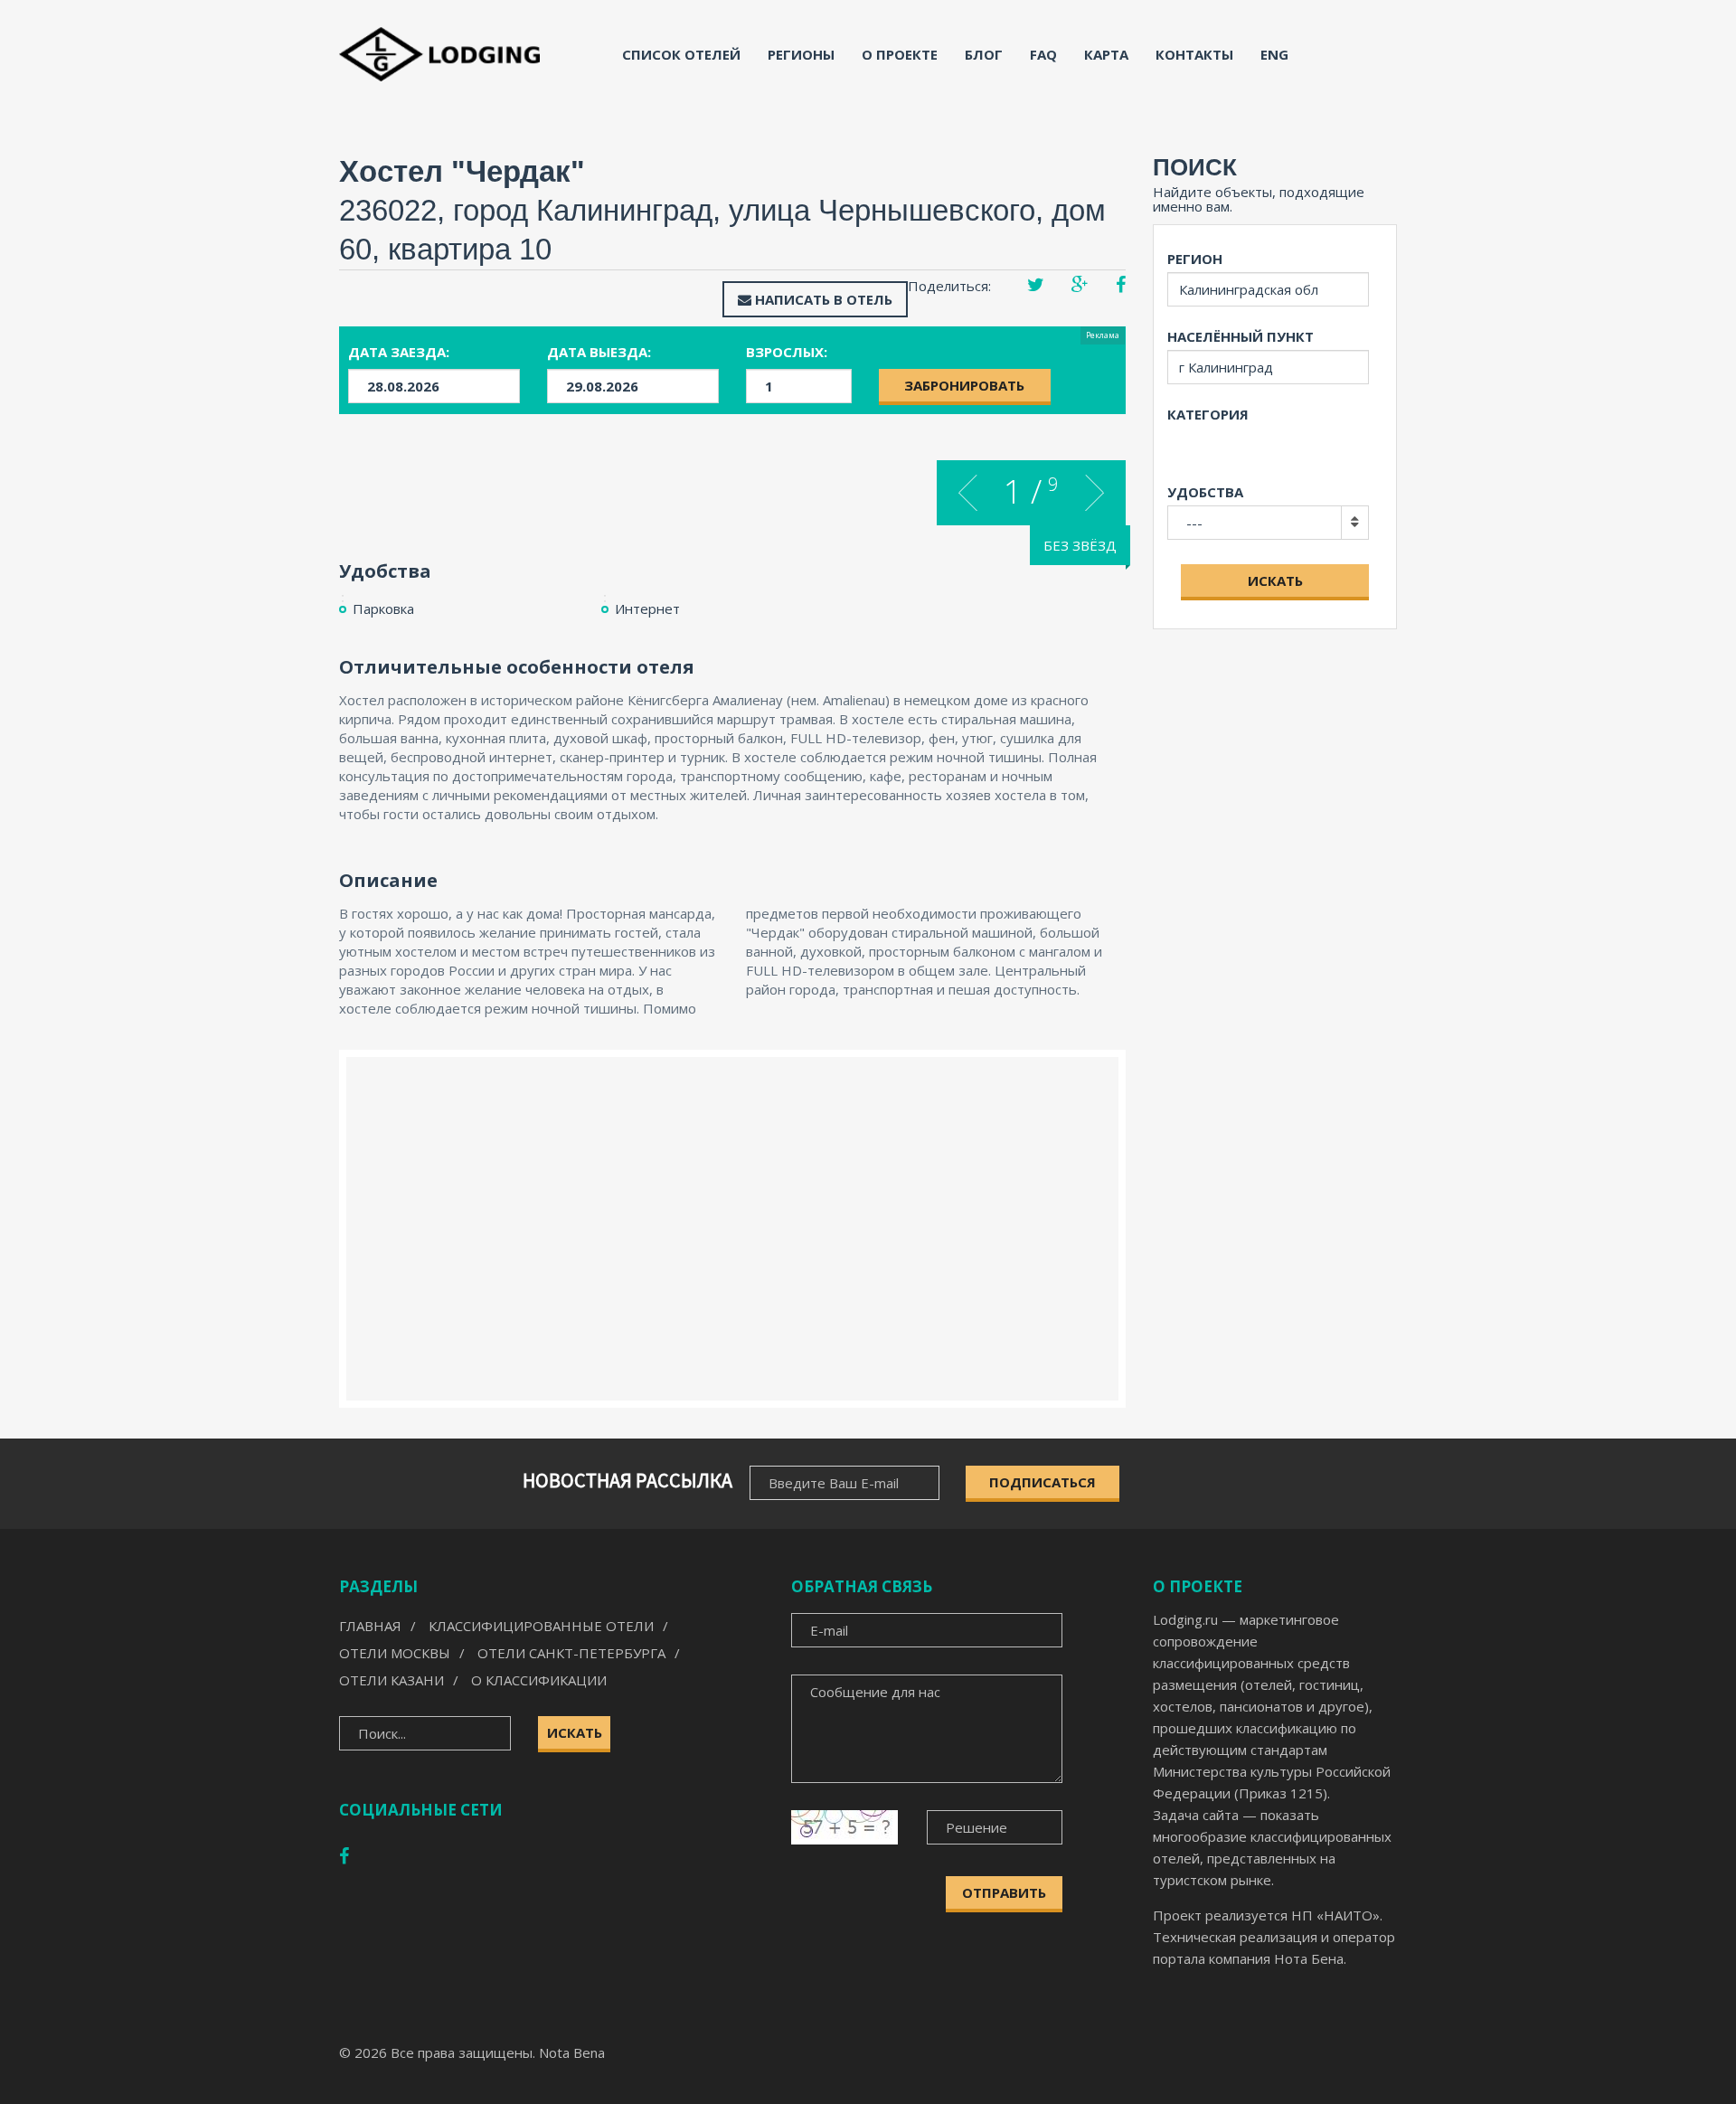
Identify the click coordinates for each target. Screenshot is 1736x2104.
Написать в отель (822, 299)
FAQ (1043, 54)
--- (1194, 523)
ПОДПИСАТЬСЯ (1043, 1482)
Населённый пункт (1241, 336)
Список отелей (681, 54)
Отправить (1004, 1892)
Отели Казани (392, 1680)
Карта (1106, 54)
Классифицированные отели (541, 1626)
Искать (1275, 580)
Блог (984, 54)
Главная (370, 1626)
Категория (1208, 414)
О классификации (539, 1680)
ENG (1274, 54)
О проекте (900, 54)
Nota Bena (572, 2052)
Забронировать (964, 385)
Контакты (1194, 54)
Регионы (801, 54)
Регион (1195, 259)
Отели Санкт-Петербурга (571, 1653)
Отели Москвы (395, 1653)
